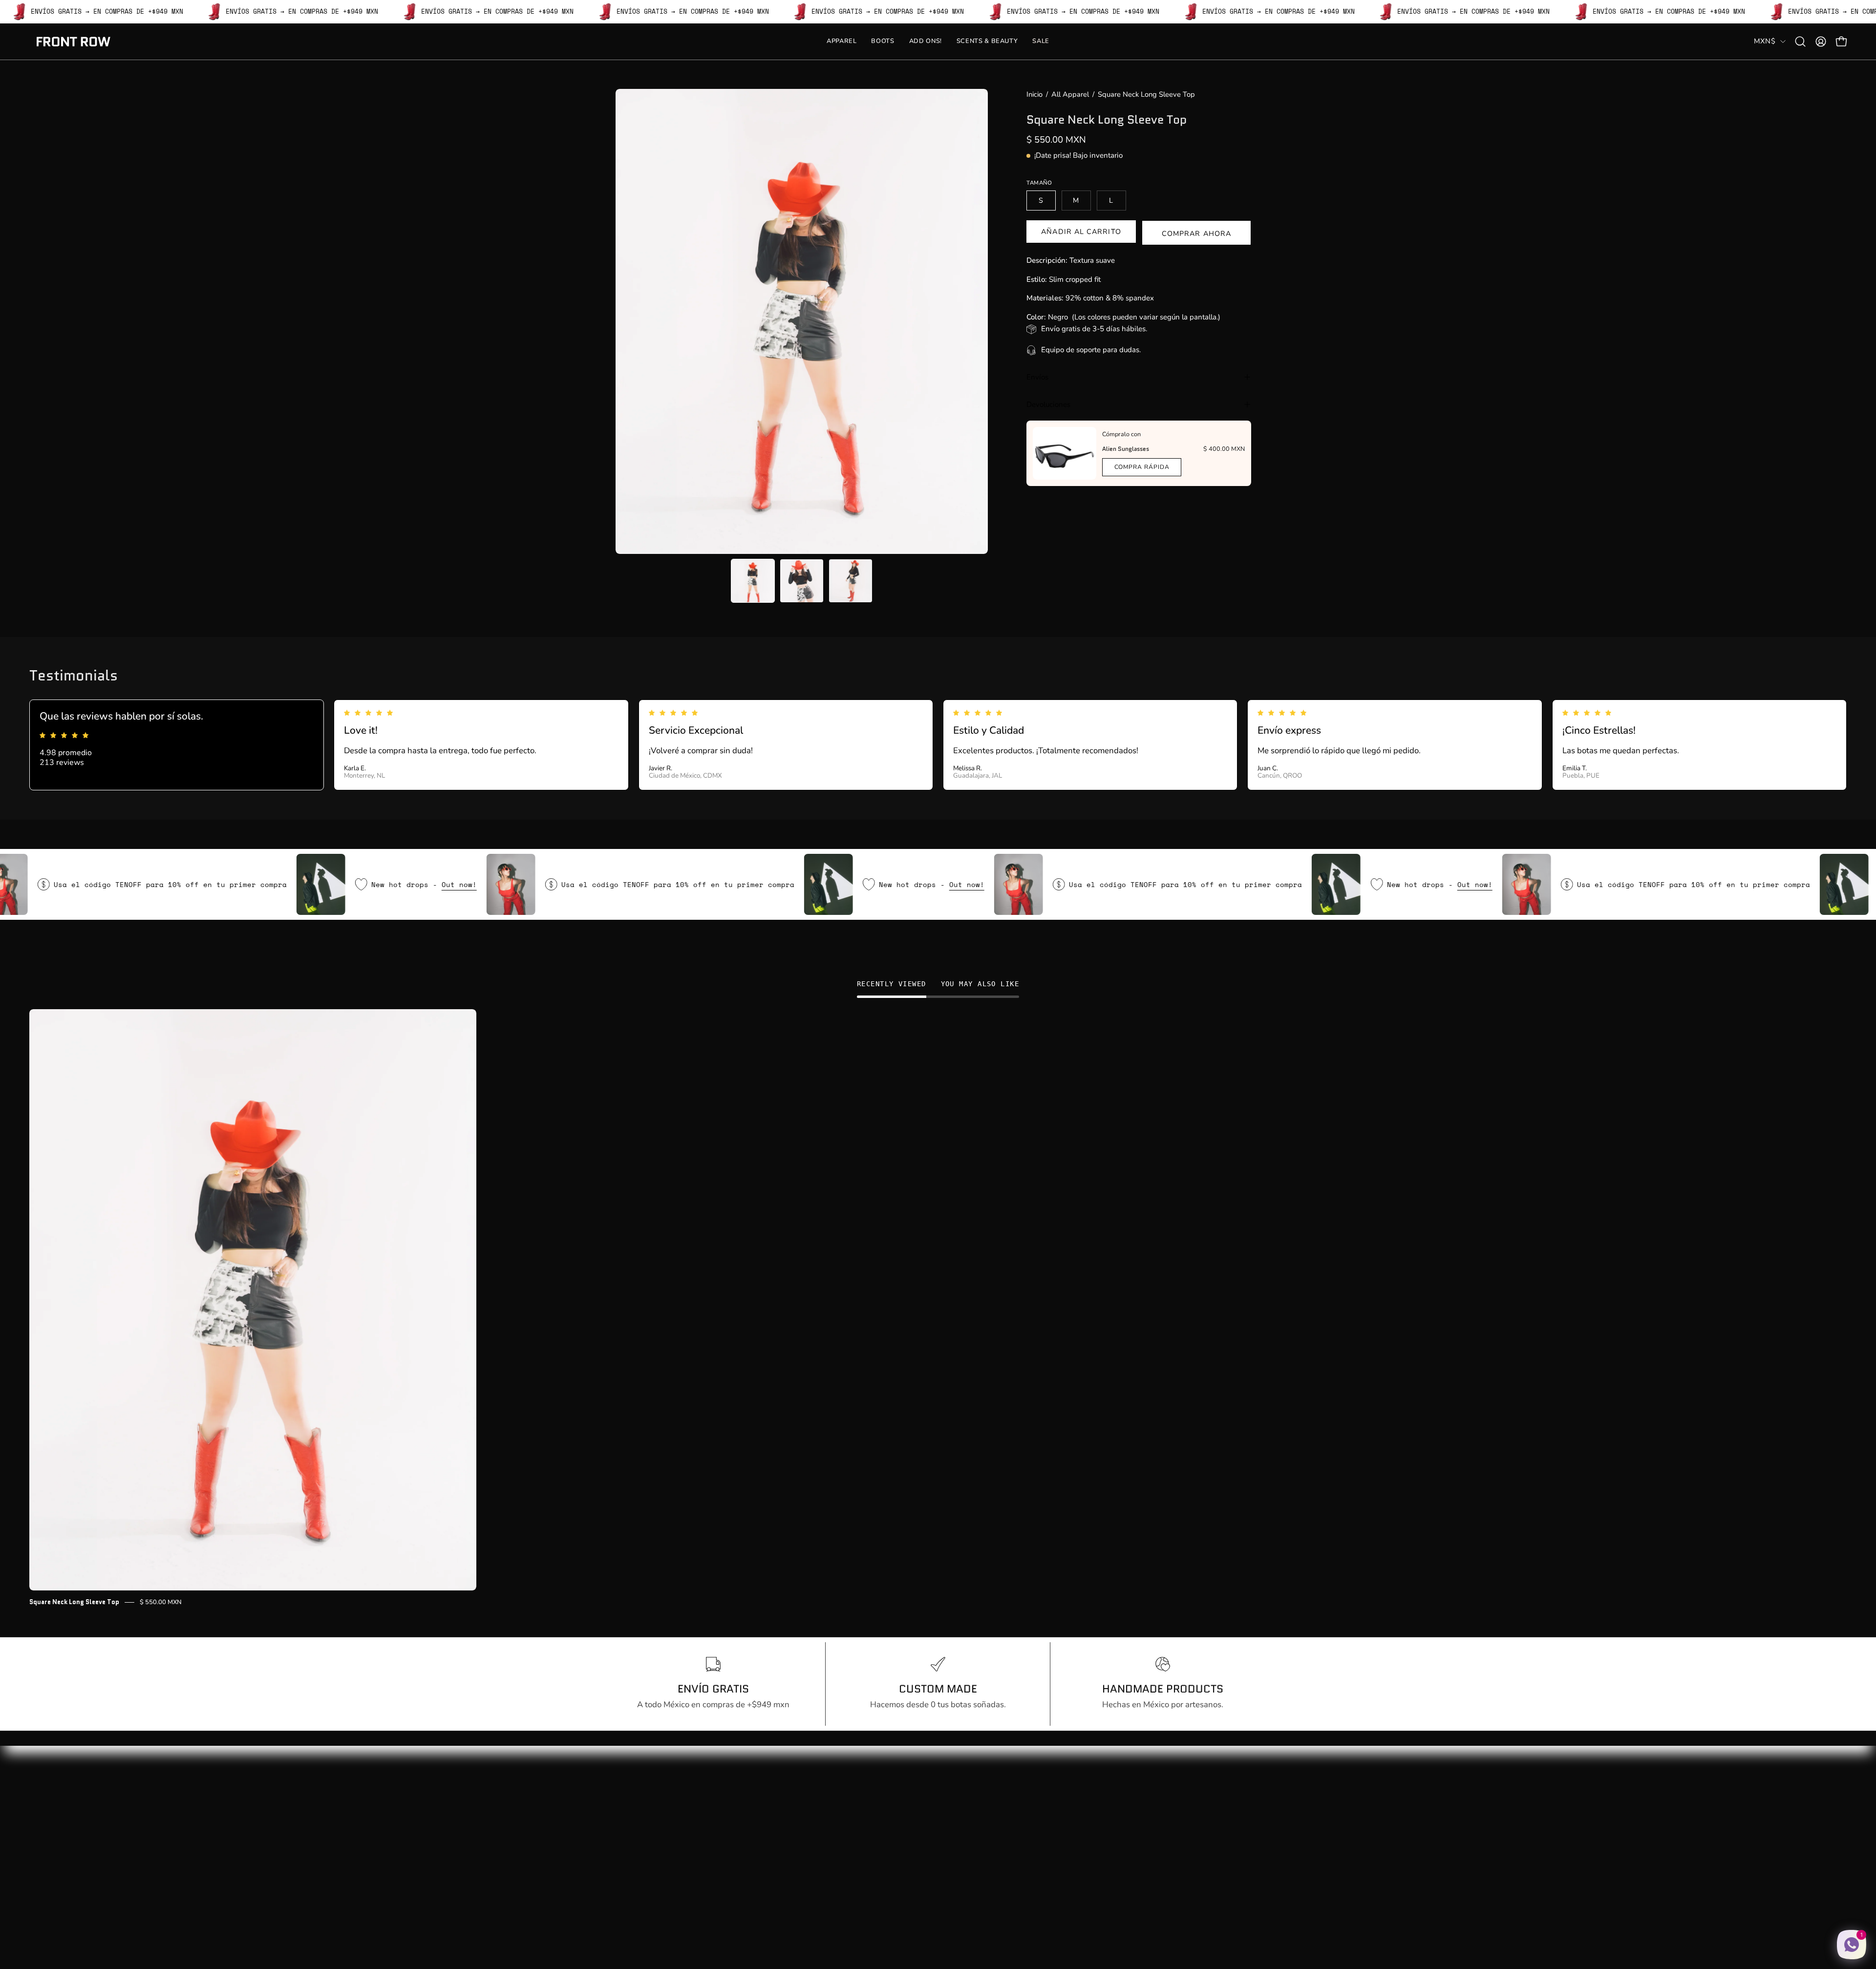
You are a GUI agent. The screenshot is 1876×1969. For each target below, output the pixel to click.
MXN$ (1765, 41)
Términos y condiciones (791, 1859)
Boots (626, 1809)
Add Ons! (633, 1826)
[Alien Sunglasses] (1065, 453)
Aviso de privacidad (785, 1842)
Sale (624, 1859)
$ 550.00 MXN (161, 1602)
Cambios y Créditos (784, 1826)
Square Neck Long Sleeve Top (74, 1602)
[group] (938, 1308)
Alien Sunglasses (1126, 449)
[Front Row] (73, 42)
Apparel (630, 1792)
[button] (1800, 42)
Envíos (1037, 377)
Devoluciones (1048, 404)
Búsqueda (767, 1792)
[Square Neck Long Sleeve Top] (753, 581)
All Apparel (1070, 94)
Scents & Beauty (646, 1842)
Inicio (1034, 94)
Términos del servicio (787, 1876)
